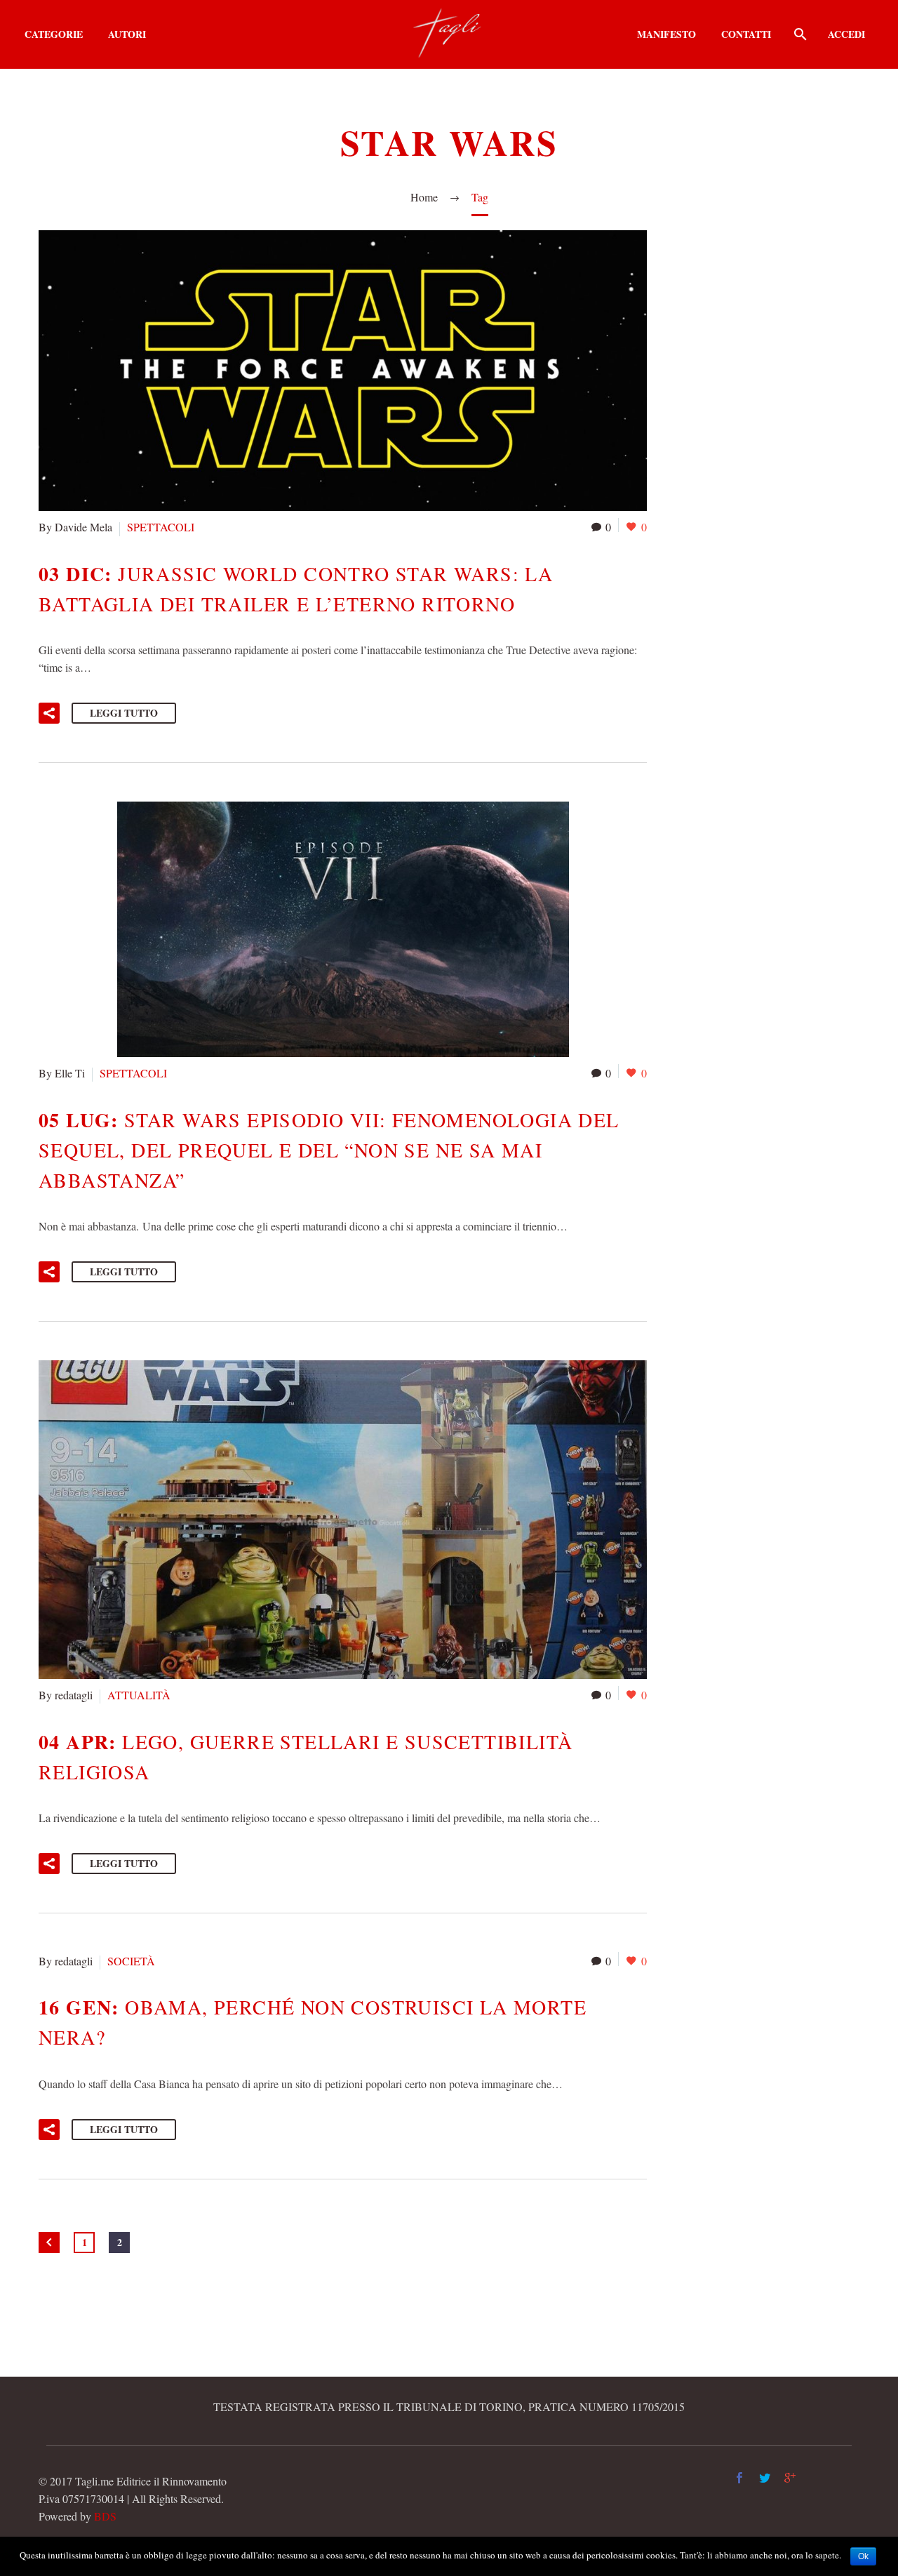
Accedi (846, 34)
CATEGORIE (54, 34)
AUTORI (127, 34)
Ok (863, 2556)
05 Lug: (329, 1149)
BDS (105, 2516)
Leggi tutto (124, 713)
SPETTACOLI (161, 527)
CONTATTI (746, 34)
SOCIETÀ (131, 1961)
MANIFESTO (666, 34)
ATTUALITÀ (139, 1695)
